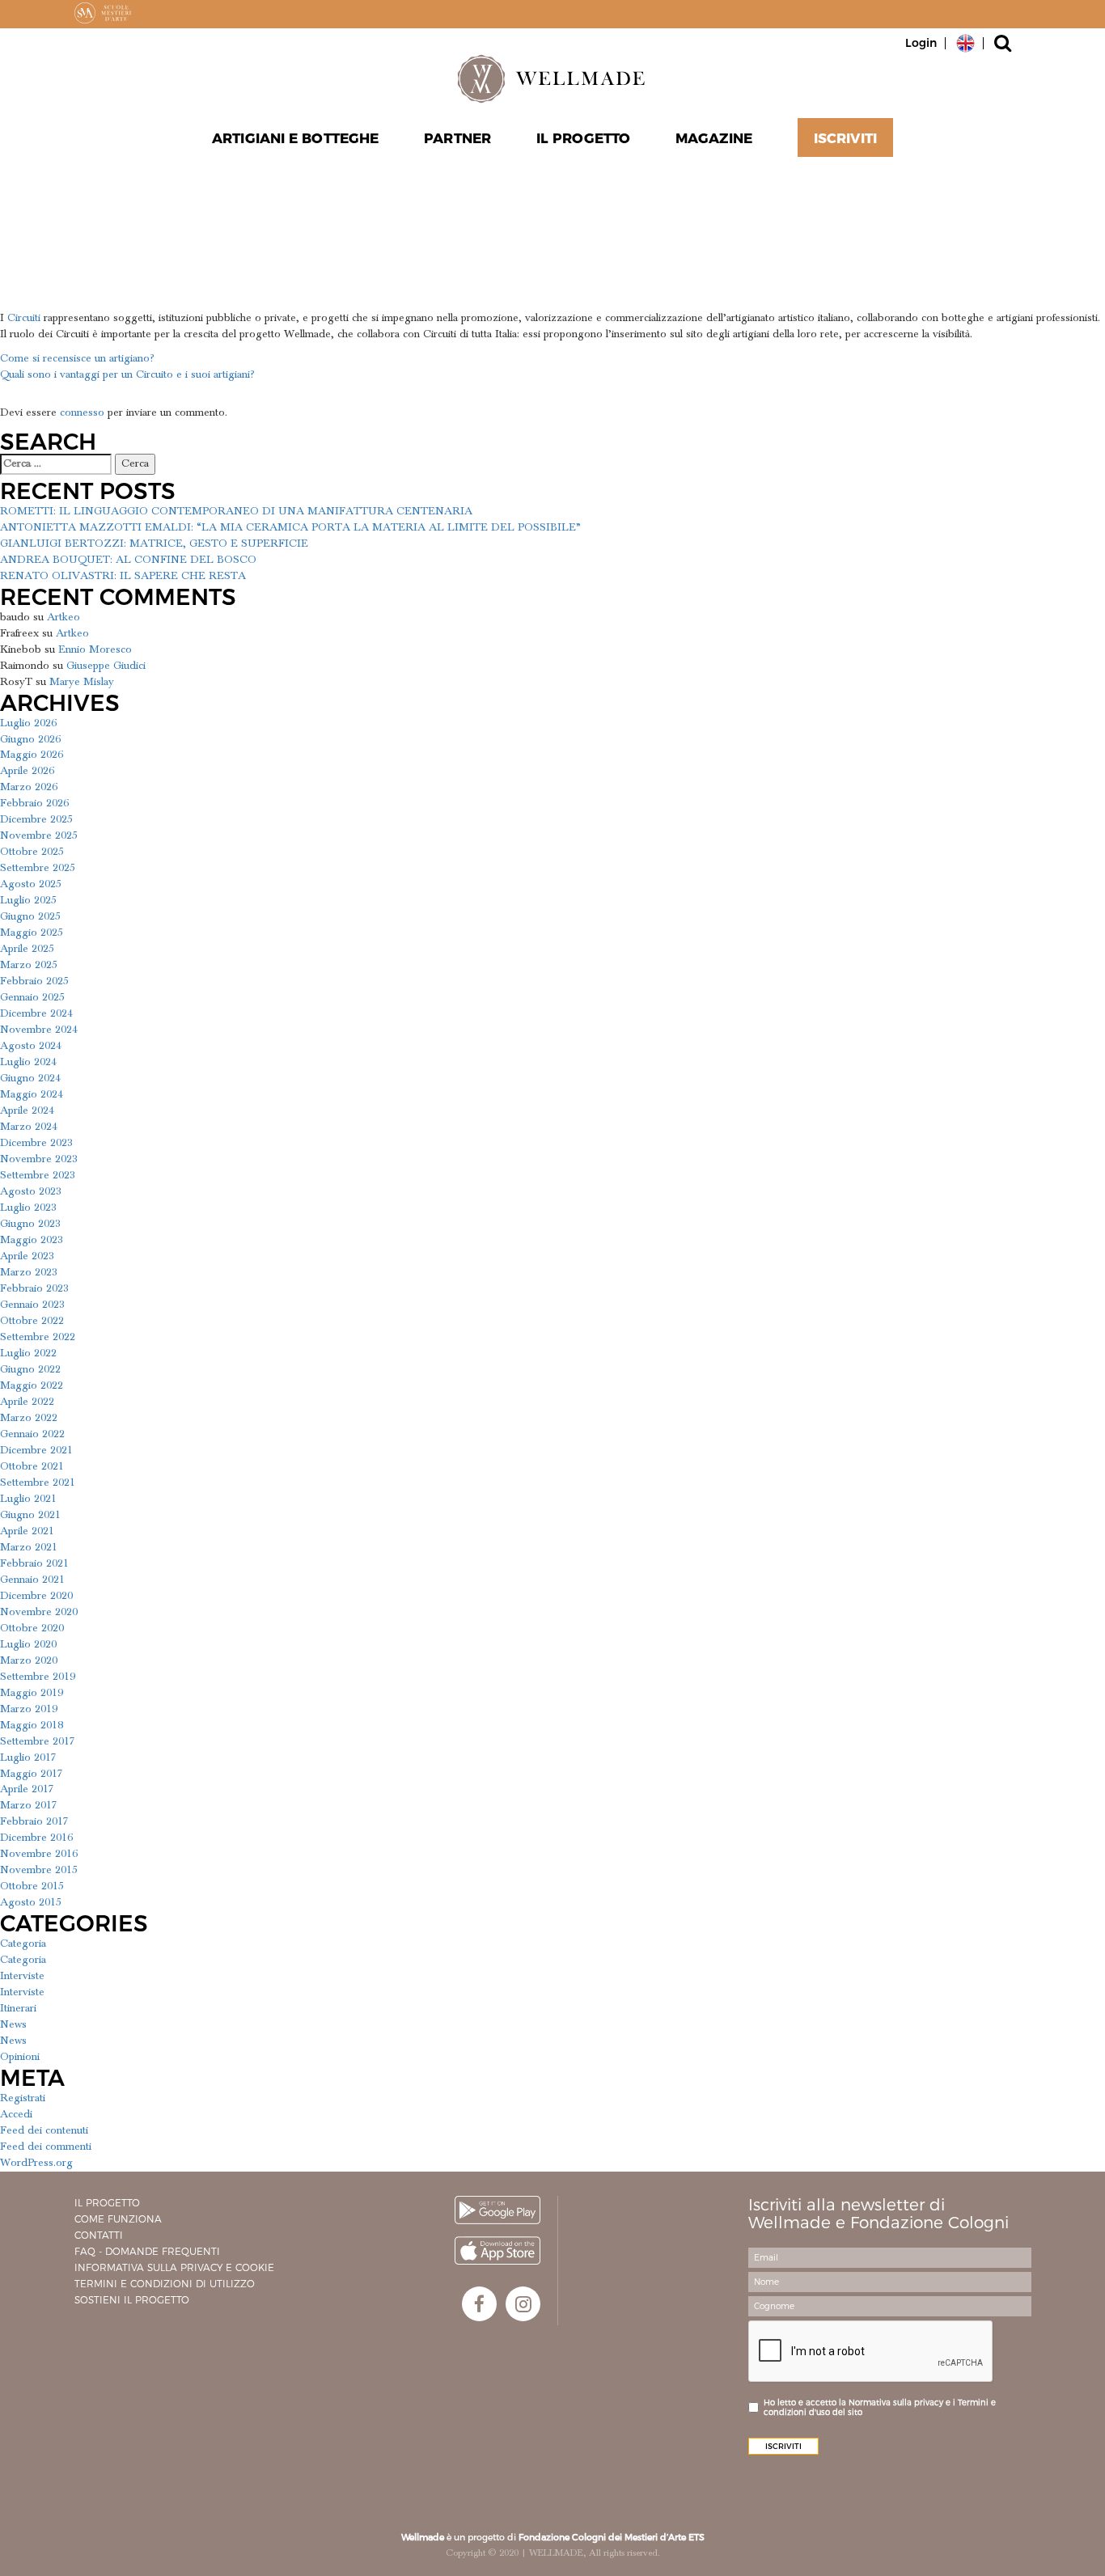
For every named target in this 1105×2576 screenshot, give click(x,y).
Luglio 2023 (28, 1208)
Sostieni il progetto (132, 2300)
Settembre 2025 (38, 868)
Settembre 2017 (38, 1741)
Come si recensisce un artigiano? (77, 358)
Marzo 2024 (29, 1127)
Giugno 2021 (30, 1515)
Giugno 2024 (30, 1078)
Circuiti (24, 318)
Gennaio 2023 (32, 1305)
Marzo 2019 (29, 1709)
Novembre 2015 (39, 1870)
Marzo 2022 (29, 1418)
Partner (457, 138)
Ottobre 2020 (32, 1628)
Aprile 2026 (27, 771)
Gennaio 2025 (32, 997)
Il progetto (107, 2203)
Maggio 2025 (32, 933)
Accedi (16, 2114)
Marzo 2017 (29, 1805)
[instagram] (523, 2304)
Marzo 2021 (29, 1547)
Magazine (714, 138)
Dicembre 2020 (36, 1596)
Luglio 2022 (28, 1353)
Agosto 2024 (31, 1046)
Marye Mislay (82, 682)
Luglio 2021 (28, 1499)
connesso (82, 412)
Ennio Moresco (95, 649)
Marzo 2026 (29, 787)
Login (921, 43)
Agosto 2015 (31, 1902)
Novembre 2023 (39, 1159)
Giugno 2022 (30, 1369)
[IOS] (497, 2250)
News (13, 2024)
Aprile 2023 (27, 1256)
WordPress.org (36, 2163)
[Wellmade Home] (552, 78)
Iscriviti (845, 138)
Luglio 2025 (28, 900)
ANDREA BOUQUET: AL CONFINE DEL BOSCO (128, 560)
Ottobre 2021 (32, 1466)
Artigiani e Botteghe (295, 138)
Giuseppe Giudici (106, 666)
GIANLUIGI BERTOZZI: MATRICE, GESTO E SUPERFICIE (154, 544)
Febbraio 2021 (34, 1563)
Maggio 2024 (32, 1094)
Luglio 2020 (28, 1644)
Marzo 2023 (29, 1272)
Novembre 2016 (39, 1854)
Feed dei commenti (46, 2147)
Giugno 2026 (30, 739)
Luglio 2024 (28, 1062)
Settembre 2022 (38, 1337)
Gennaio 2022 (32, 1434)
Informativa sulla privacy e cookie (174, 2267)
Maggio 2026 (32, 755)
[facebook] (479, 2304)
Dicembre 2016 (36, 1838)
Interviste (22, 1976)
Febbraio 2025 (34, 981)
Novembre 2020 (39, 1612)
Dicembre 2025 (36, 819)
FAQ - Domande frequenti (147, 2251)
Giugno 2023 (30, 1224)
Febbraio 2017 (34, 1821)
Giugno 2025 (30, 916)
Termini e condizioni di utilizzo (165, 2284)
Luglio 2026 (28, 723)
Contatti (99, 2235)
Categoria (23, 1944)
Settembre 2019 (38, 1677)
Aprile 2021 (27, 1531)
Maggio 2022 (32, 1385)
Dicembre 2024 (36, 1013)
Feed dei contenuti (44, 2130)
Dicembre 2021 (36, 1450)
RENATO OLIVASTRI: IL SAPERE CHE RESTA (123, 576)
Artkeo (64, 617)
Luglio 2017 (28, 1758)
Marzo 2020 (29, 1660)
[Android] (497, 2210)
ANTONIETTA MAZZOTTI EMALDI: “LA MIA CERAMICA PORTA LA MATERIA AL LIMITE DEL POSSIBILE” (290, 527)
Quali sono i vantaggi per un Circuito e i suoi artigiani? (127, 374)
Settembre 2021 (38, 1483)
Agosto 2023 (31, 1191)
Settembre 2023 (38, 1175)
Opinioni (20, 2057)
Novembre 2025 (39, 835)
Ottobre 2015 (32, 1886)
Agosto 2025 (31, 884)
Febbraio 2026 (34, 803)
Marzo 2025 (29, 965)
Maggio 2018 (32, 1725)
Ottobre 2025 (32, 852)
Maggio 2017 (32, 1774)
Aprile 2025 (27, 949)
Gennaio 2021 (32, 1580)
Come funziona (118, 2219)
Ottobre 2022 (32, 1321)
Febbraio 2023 (34, 1288)
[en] (965, 42)
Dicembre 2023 (36, 1143)
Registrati (23, 2098)
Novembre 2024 (39, 1030)
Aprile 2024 (27, 1110)
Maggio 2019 (32, 1693)
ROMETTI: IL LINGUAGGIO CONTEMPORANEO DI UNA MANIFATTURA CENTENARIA (236, 511)
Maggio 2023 (32, 1240)
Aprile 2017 (27, 1789)
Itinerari (18, 2008)
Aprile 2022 (27, 1402)
